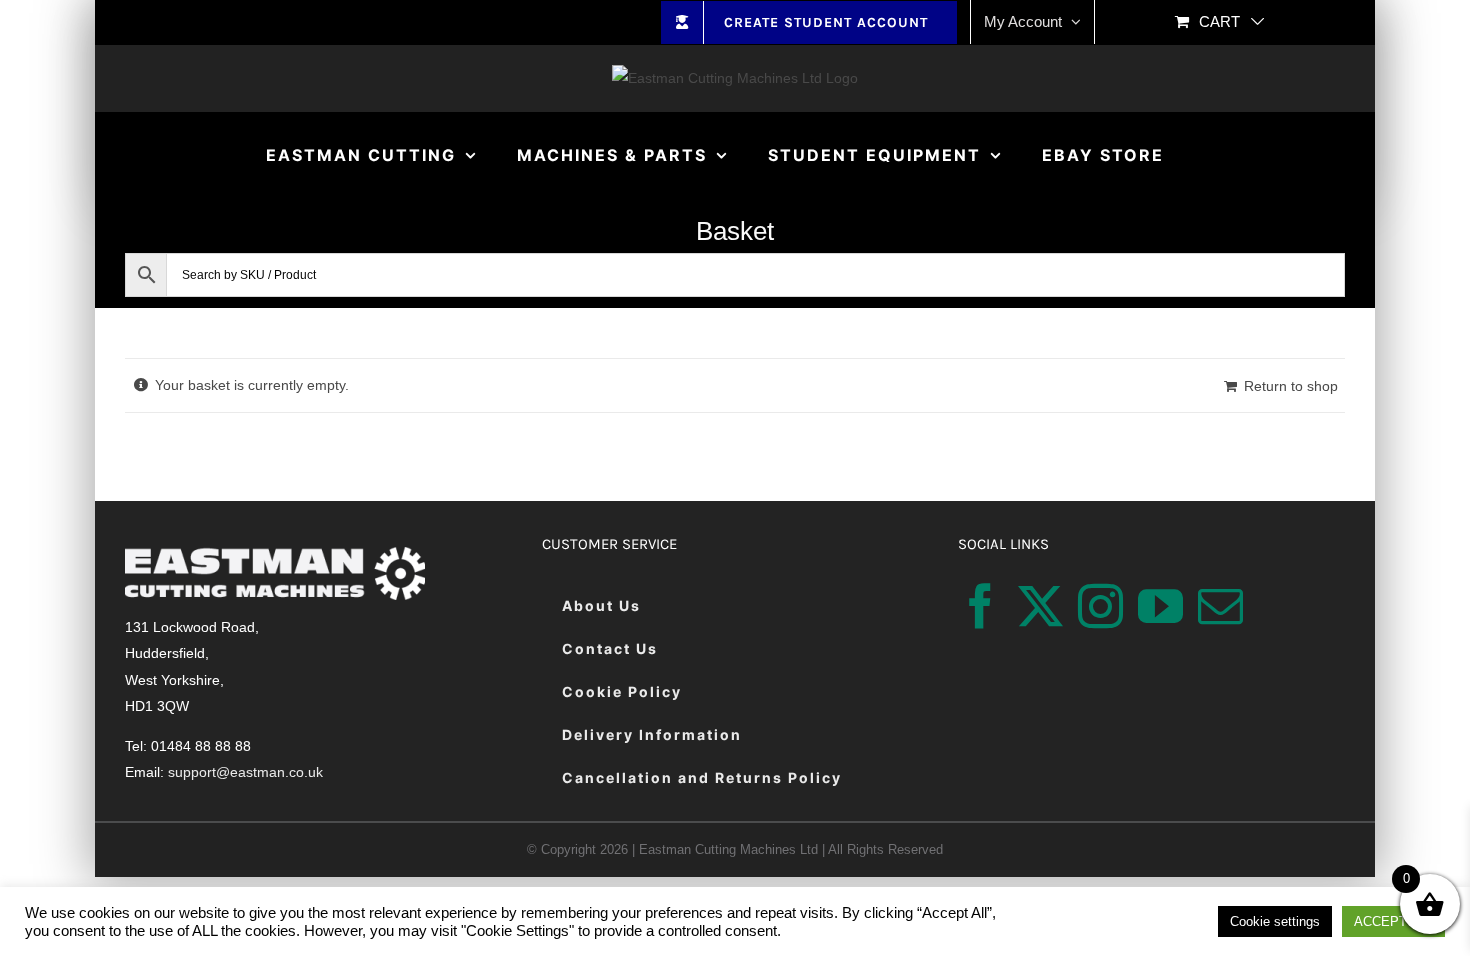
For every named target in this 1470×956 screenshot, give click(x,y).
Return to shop (1291, 386)
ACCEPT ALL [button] (1393, 921)
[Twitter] (1040, 606)
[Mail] (1220, 606)
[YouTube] (1160, 606)
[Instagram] (1100, 606)
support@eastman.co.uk (245, 772)
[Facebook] (980, 606)
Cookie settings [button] (1275, 921)
